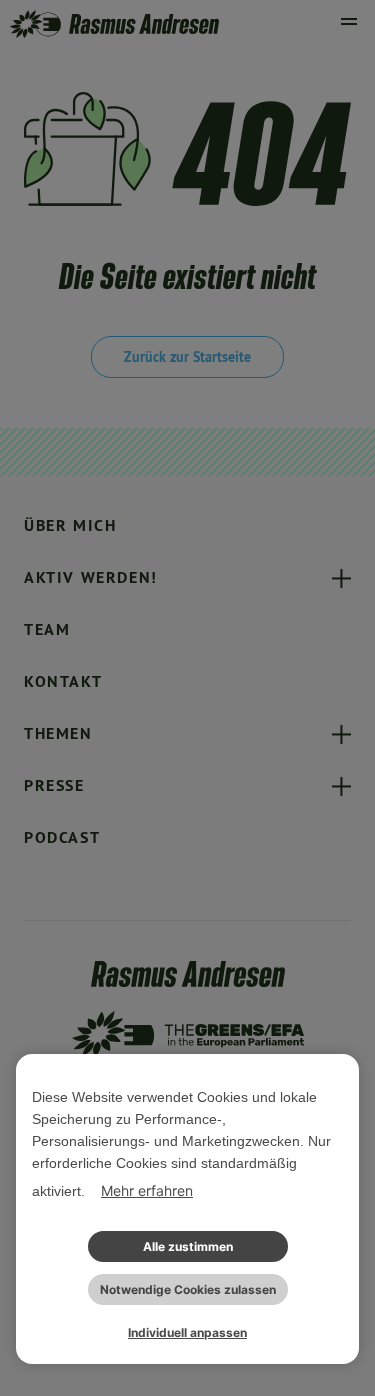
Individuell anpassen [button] (187, 1332)
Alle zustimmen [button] (188, 1246)
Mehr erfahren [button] (147, 1190)
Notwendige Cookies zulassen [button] (188, 1289)
